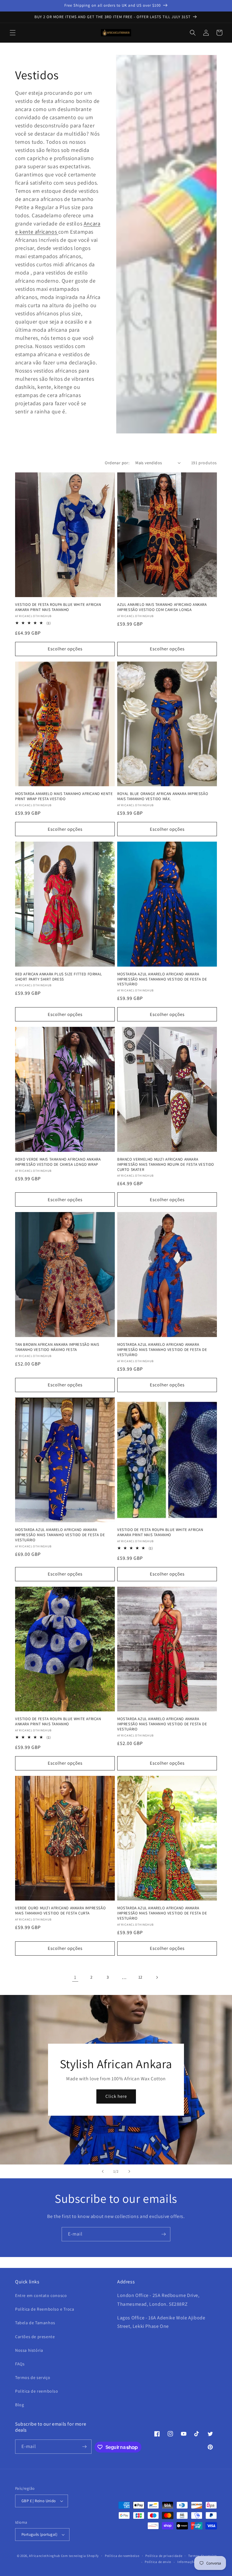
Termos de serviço (33, 2377)
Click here (116, 2096)
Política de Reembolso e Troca (45, 2309)
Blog (19, 2405)
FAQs (20, 2364)
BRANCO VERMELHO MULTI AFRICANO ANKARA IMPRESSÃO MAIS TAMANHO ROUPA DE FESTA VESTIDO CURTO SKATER (166, 1165)
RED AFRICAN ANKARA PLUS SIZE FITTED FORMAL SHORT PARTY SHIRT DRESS (58, 977)
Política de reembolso (122, 2556)
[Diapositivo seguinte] (129, 2171)
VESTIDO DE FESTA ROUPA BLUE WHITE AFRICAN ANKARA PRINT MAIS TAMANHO (58, 607)
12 (140, 1977)
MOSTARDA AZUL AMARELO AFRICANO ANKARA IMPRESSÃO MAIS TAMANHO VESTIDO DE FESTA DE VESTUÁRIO (162, 979)
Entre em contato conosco (41, 2295)
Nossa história (29, 2350)
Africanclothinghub (45, 2556)
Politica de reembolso (37, 2391)
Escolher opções (65, 649)
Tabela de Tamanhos (35, 2323)
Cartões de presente (35, 2337)
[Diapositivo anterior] (103, 2171)
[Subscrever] (163, 2234)
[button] (13, 33)
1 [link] (75, 1977)
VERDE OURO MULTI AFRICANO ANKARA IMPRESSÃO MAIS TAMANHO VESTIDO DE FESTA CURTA (60, 1911)
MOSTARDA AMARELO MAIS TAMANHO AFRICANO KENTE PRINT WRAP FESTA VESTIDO (64, 796)
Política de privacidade (164, 2556)
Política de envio (158, 2562)
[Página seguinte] (157, 1977)
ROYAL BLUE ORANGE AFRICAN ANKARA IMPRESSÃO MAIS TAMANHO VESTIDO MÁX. (163, 796)
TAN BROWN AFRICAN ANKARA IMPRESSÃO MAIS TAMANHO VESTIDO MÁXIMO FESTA (57, 1347)
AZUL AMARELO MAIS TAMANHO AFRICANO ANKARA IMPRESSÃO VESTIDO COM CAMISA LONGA (162, 607)
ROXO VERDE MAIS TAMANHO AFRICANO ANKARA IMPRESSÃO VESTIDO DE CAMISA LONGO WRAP (58, 1162)
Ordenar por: (117, 463)
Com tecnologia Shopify (80, 2556)
